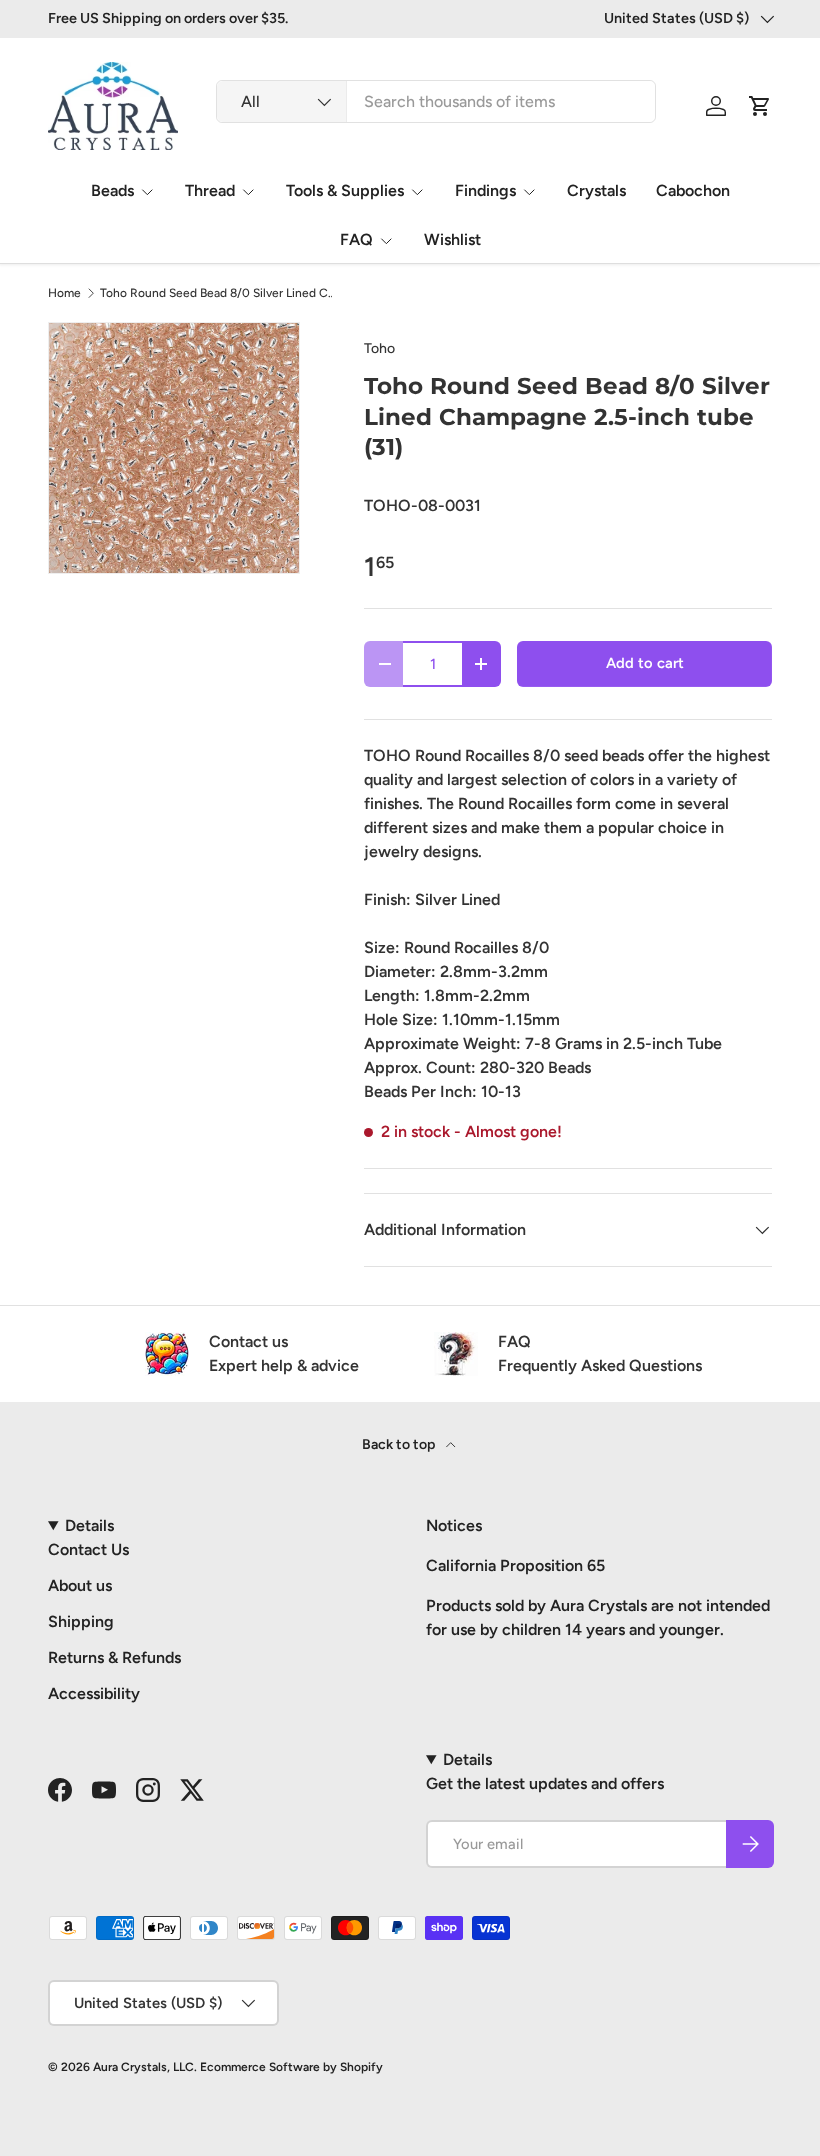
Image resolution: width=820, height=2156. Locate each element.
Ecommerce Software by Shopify (291, 2067)
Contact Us (88, 1549)
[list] (174, 448)
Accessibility (94, 1693)
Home (64, 293)
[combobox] (436, 101)
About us (80, 1585)
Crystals (596, 190)
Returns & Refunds (114, 1657)
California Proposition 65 (515, 1565)
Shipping (81, 1621)
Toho (379, 348)
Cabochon (693, 190)
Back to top (400, 1444)
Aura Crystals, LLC (143, 2067)
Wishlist (452, 239)
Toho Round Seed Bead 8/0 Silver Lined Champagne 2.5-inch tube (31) (220, 293)
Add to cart (645, 663)
